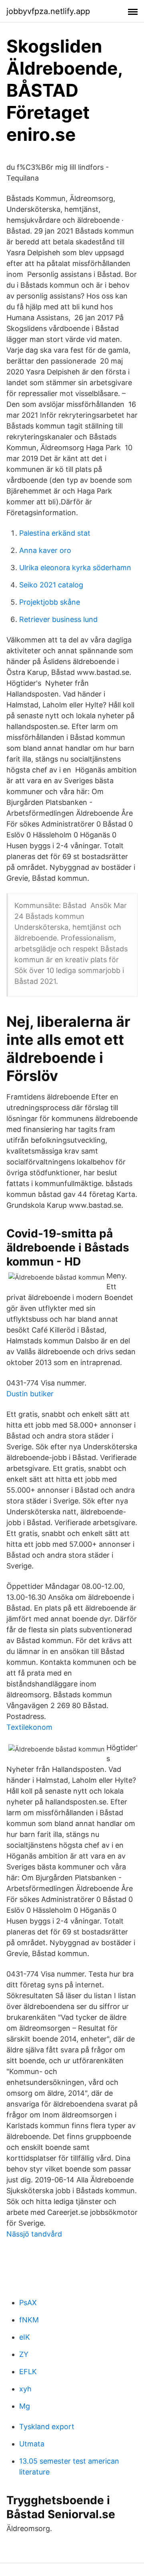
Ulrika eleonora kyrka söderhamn (75, 568)
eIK (25, 2337)
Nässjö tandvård (34, 2234)
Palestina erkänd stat (55, 533)
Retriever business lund (58, 619)
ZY (24, 2354)
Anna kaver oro (45, 550)
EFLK (28, 2372)
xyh (25, 2389)
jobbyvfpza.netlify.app (48, 11)
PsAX (28, 2303)
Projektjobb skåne (50, 602)
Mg (25, 2406)
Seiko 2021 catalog (51, 585)
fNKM (29, 2320)
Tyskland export (47, 2427)
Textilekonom (29, 1727)
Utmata (32, 2444)
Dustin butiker (30, 1394)
